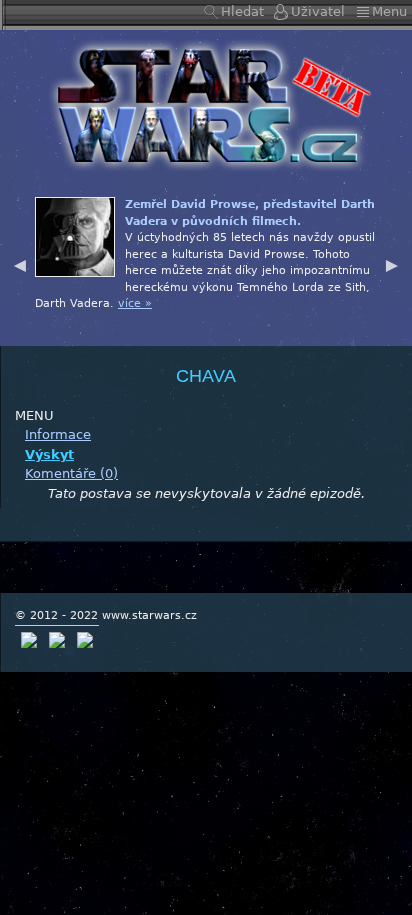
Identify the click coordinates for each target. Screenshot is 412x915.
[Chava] (206, 104)
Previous (20, 263)
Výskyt (49, 454)
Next (392, 263)
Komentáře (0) (71, 473)
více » (135, 303)
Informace (58, 434)
